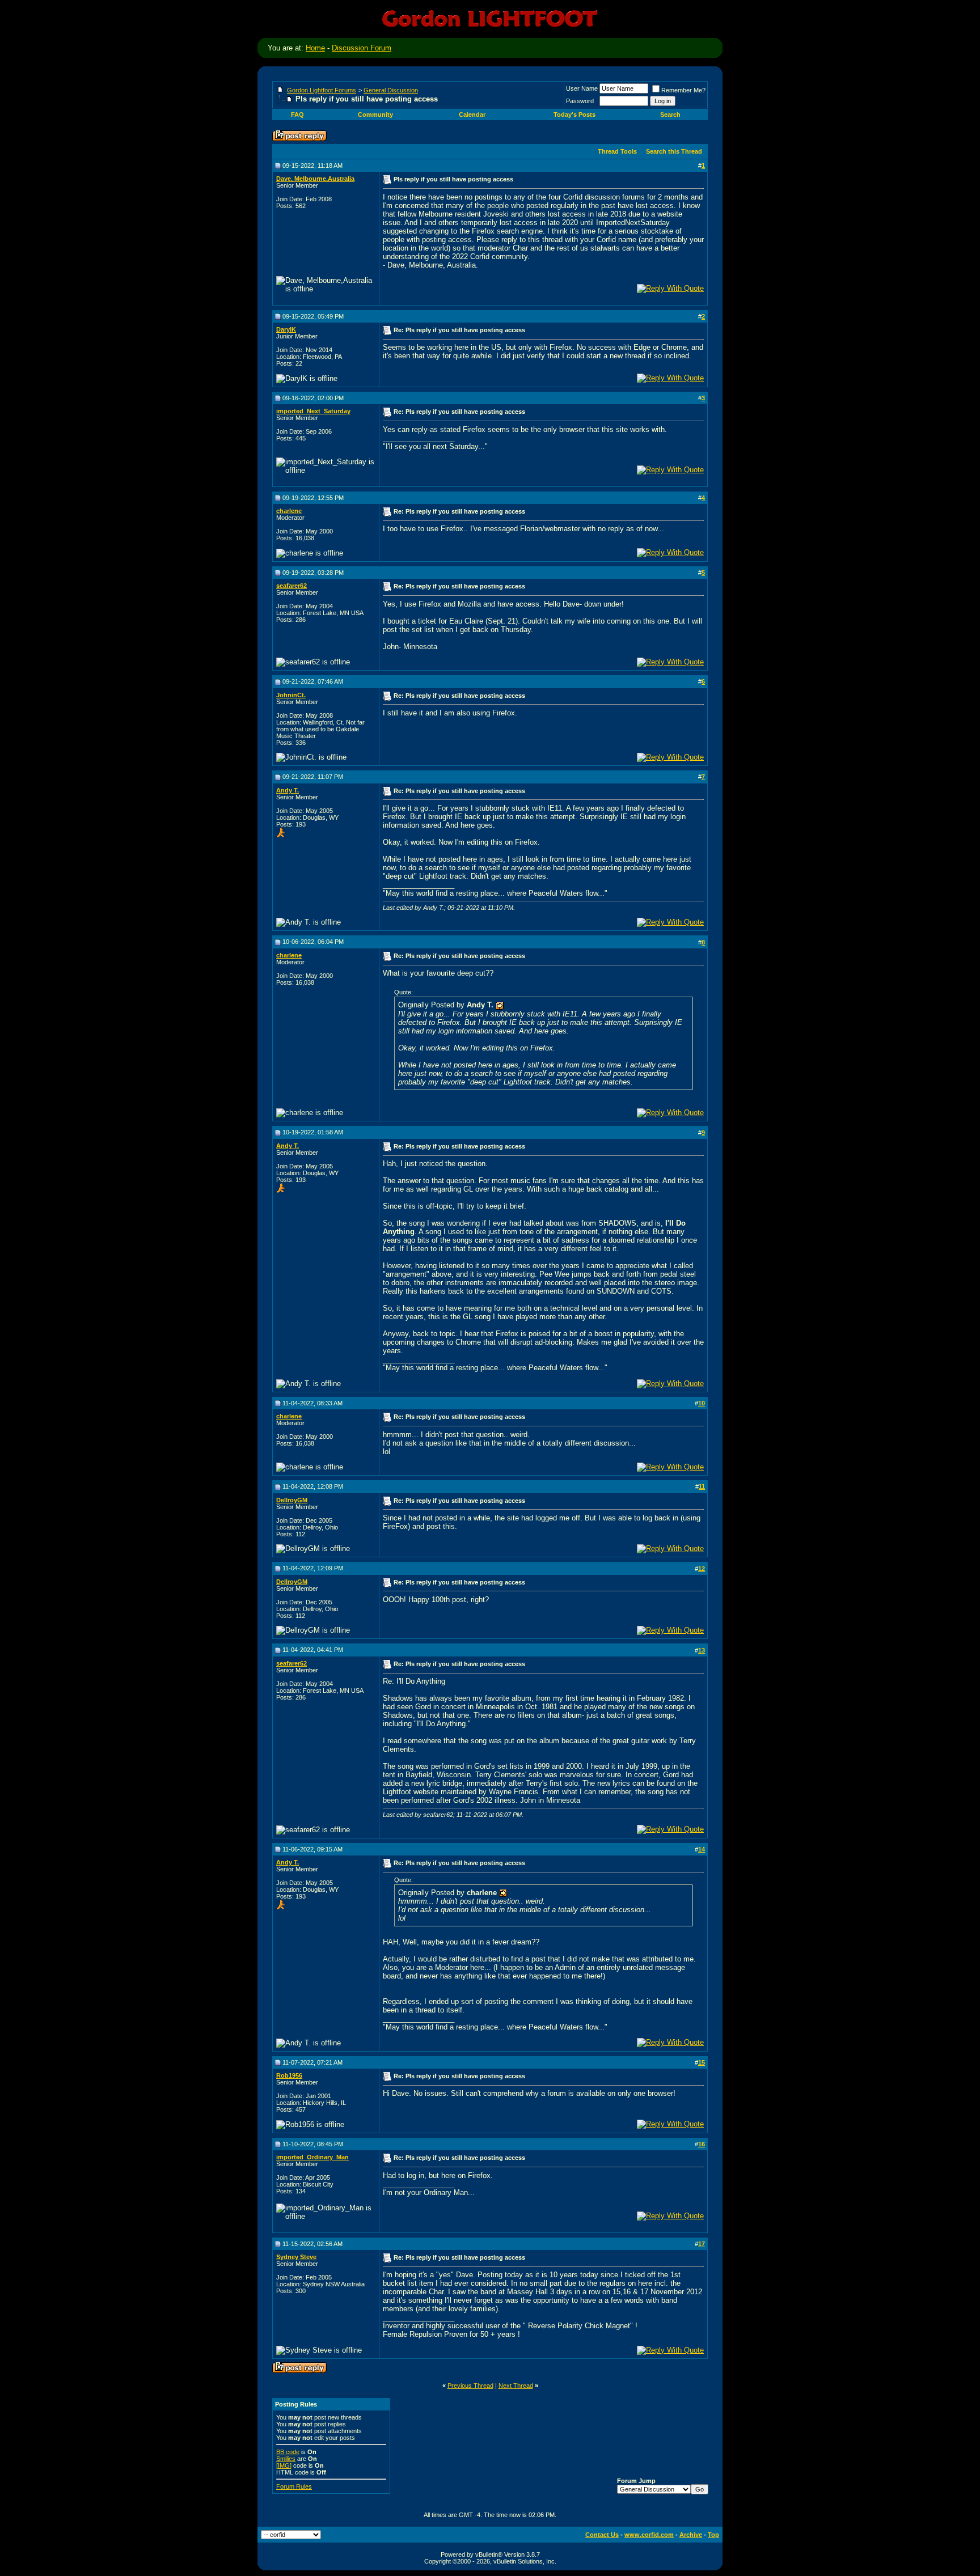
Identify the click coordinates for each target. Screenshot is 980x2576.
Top (713, 2535)
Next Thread (516, 2386)
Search (670, 115)
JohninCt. (291, 695)
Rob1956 (289, 2075)
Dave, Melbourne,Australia (315, 179)
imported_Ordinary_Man (312, 2157)
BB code (288, 2452)
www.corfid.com (649, 2535)
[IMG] (284, 2465)
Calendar (472, 115)
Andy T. (288, 790)
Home (315, 48)
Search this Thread (674, 151)
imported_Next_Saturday (313, 411)
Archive (691, 2535)
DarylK (286, 329)
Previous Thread (470, 2386)
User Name (582, 88)
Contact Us (602, 2535)
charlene (289, 511)
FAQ (297, 115)
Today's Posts (575, 115)
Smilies (286, 2459)
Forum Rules (294, 2486)
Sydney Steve (296, 2257)
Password (580, 101)
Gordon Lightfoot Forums (322, 90)
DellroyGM (292, 1500)
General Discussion (391, 90)
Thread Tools (617, 151)
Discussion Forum (362, 48)
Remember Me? (683, 90)
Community (375, 115)
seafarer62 (292, 586)
